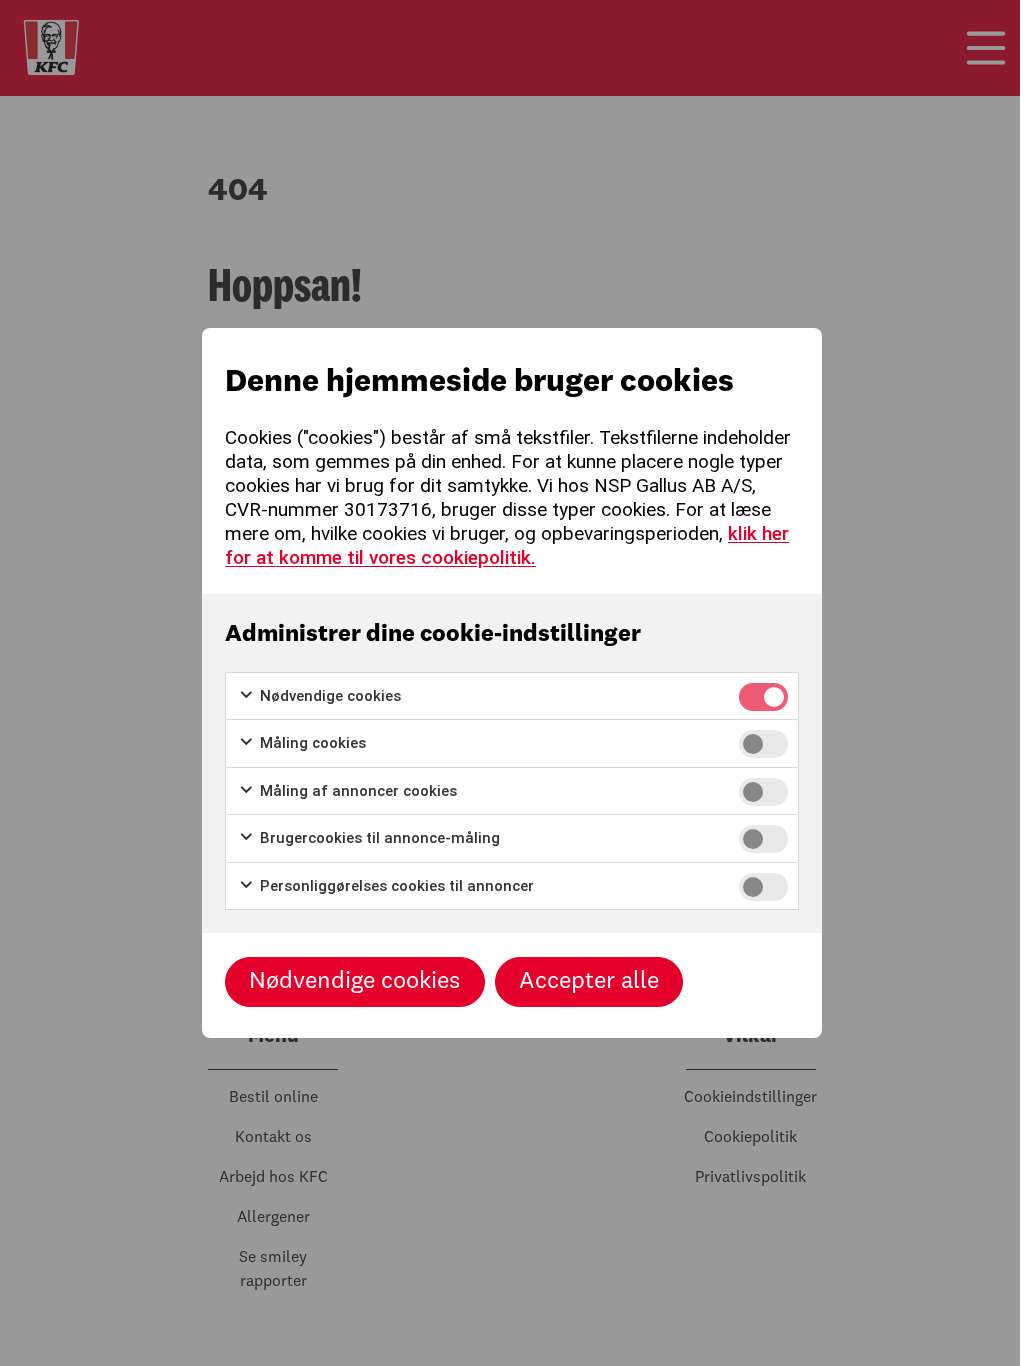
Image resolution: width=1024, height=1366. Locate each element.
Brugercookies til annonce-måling (378, 838)
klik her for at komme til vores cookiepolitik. (507, 545)
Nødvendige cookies (328, 696)
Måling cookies (311, 743)
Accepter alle (589, 982)
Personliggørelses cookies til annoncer (395, 886)
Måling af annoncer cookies (356, 791)
